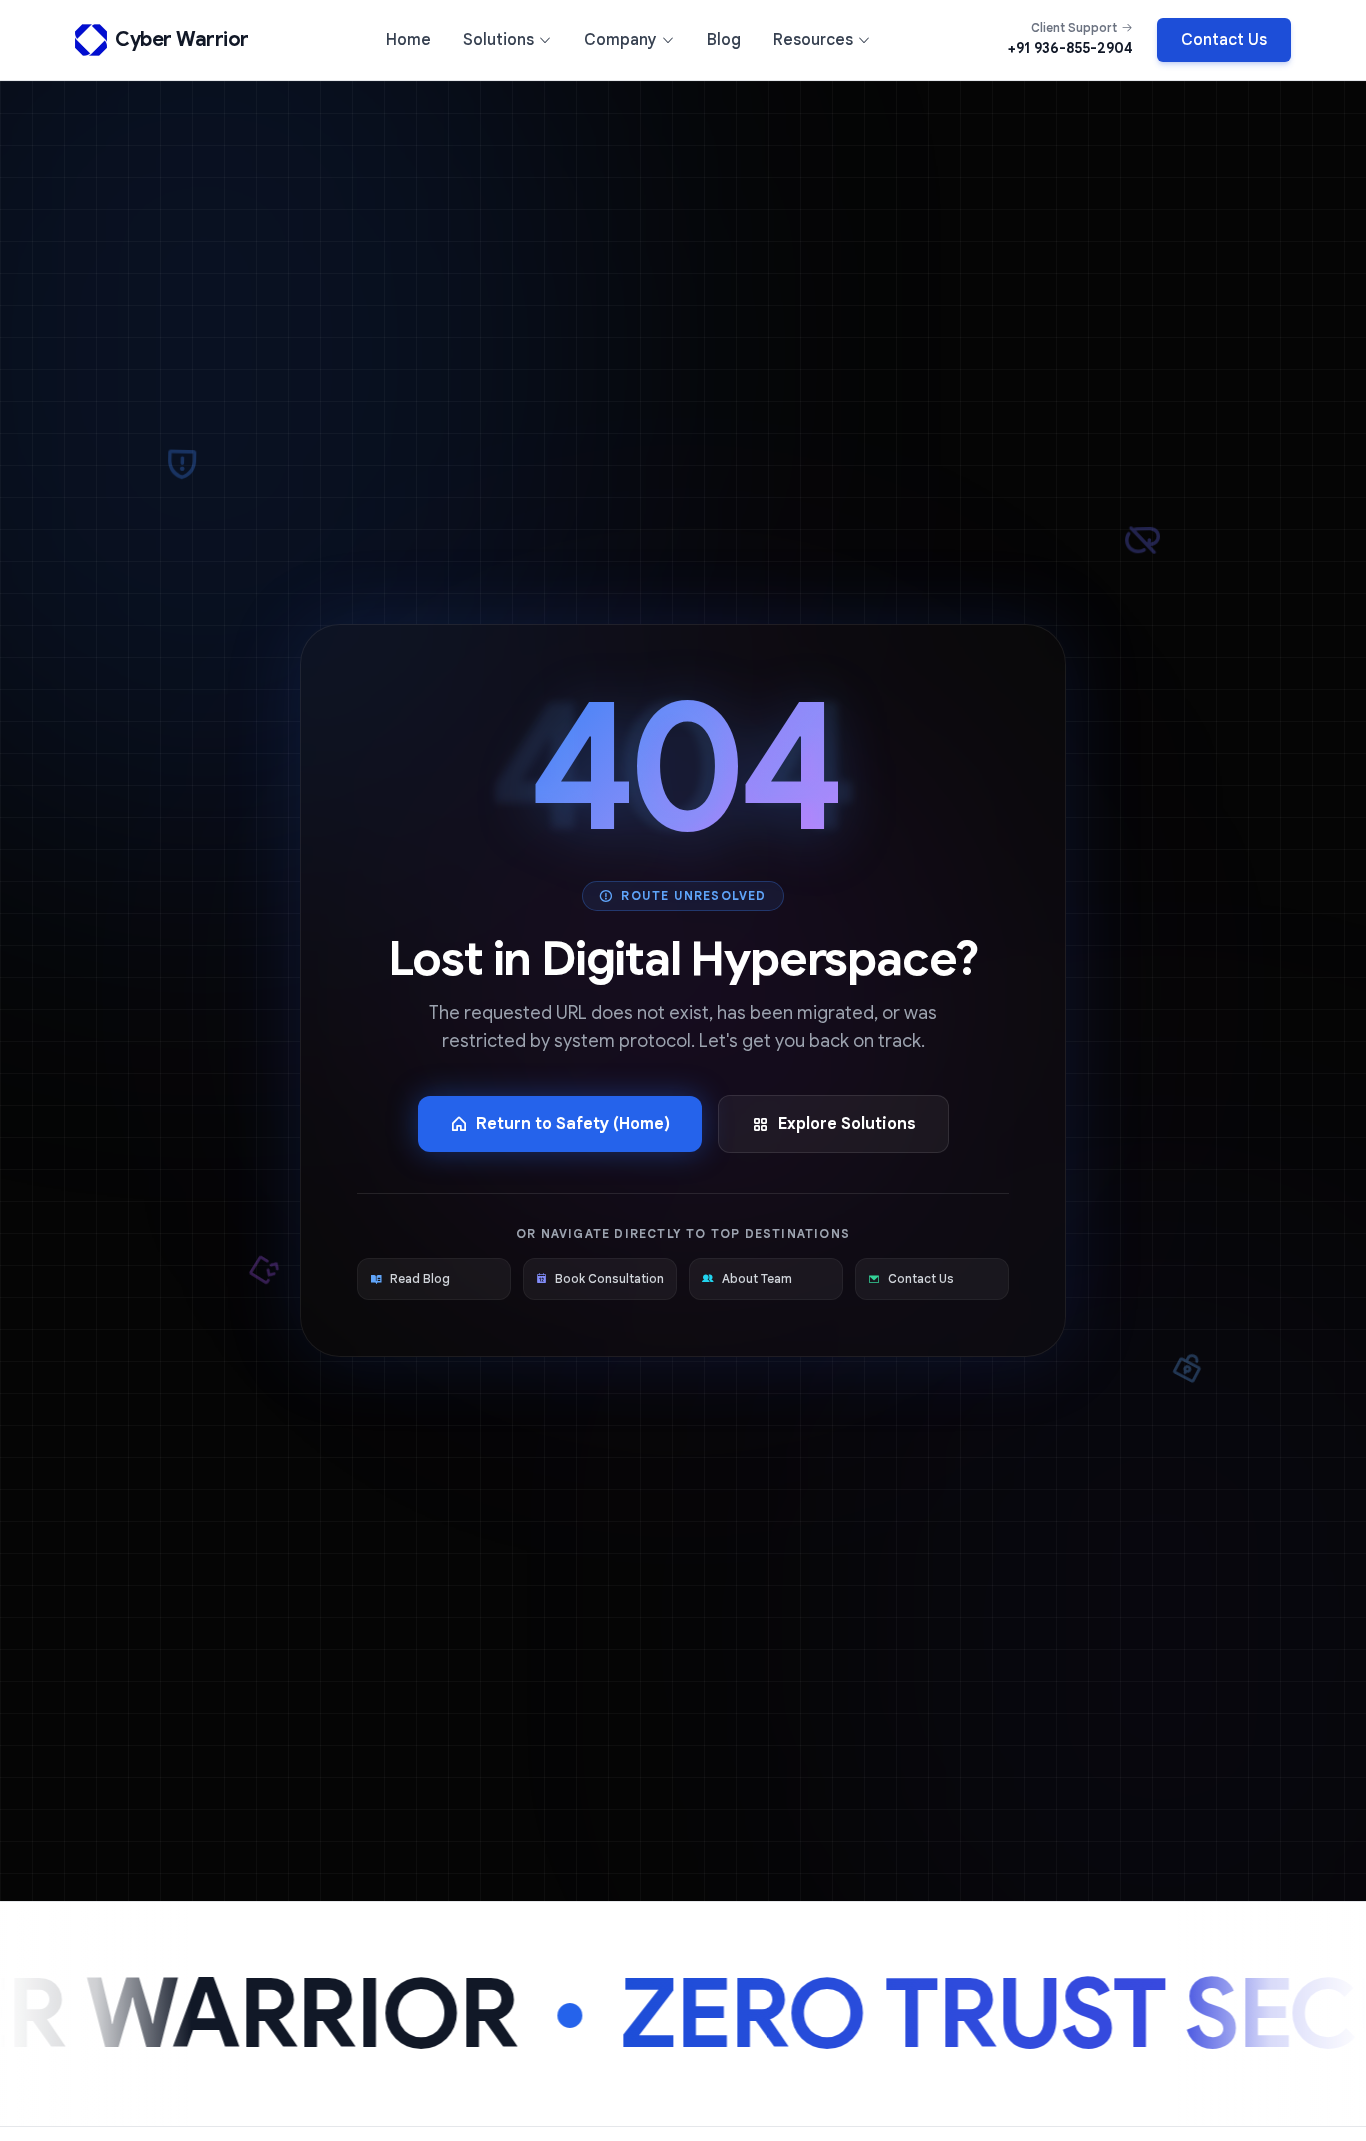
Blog (724, 40)
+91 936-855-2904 (1070, 48)
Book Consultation (609, 1278)
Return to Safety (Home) (573, 1124)
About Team (757, 1278)
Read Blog (420, 1278)
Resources (813, 40)
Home (408, 40)
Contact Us (1224, 40)
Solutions (498, 40)
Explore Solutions (847, 1124)
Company (620, 40)
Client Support (1074, 27)
